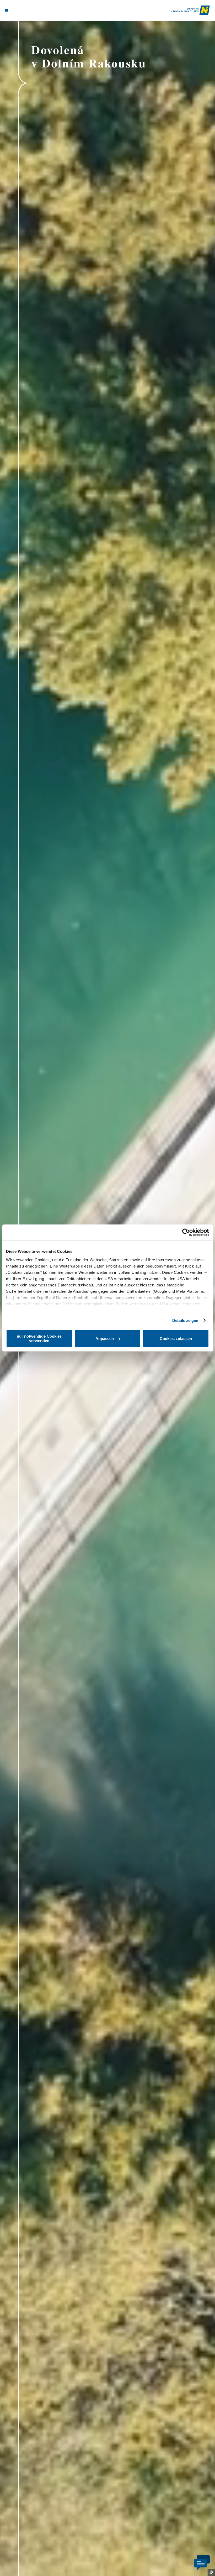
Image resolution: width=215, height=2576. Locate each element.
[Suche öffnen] (26, 10)
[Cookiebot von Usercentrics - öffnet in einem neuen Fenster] (186, 1232)
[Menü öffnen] (7, 10)
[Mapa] (16, 10)
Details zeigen (185, 1320)
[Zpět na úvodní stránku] (190, 10)
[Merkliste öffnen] (21, 10)
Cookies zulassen (176, 1339)
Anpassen (105, 1339)
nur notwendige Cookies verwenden (39, 1338)
